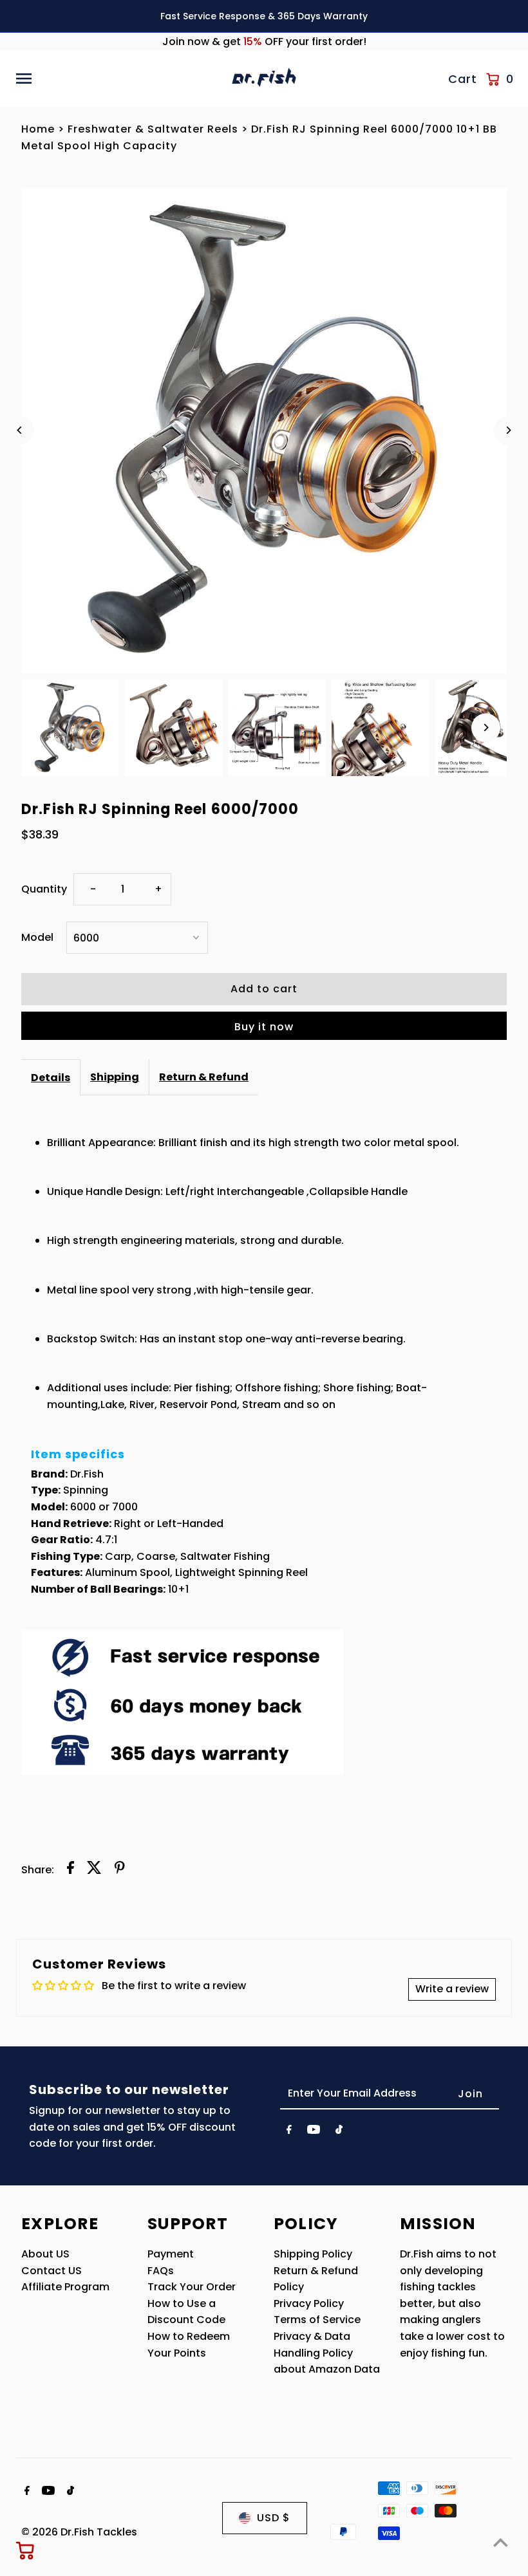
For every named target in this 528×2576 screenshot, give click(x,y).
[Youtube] (314, 2132)
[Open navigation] (119, 79)
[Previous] (20, 430)
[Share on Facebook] (71, 1870)
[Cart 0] (26, 2550)
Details (51, 1078)
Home (38, 129)
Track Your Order (192, 2287)
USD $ (274, 2518)
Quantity (44, 889)
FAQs (161, 2271)
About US (45, 2254)
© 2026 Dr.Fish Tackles (79, 2532)
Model (37, 937)
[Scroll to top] (501, 2542)
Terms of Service (317, 2320)
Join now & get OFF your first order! (264, 42)
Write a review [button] (452, 1989)
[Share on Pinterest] (120, 1870)
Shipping (115, 1077)
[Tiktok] (339, 2132)
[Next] (508, 430)
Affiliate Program (65, 2287)
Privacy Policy (309, 2303)
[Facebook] (289, 2132)
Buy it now (264, 1027)
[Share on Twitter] (94, 1870)
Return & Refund (204, 1077)
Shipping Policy (313, 2254)
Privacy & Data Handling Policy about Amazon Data (327, 2353)
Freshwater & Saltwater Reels (153, 129)
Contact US (52, 2271)
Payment (171, 2254)
